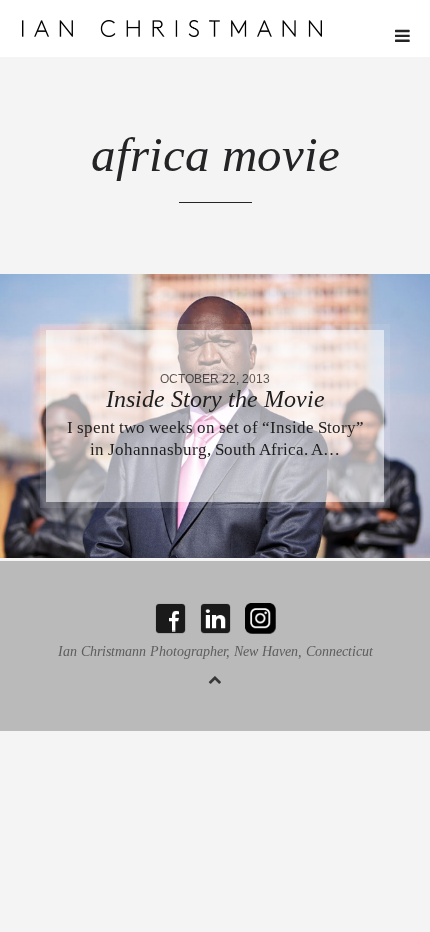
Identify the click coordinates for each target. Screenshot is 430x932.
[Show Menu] (397, 36)
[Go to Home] (215, 28)
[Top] (215, 676)
